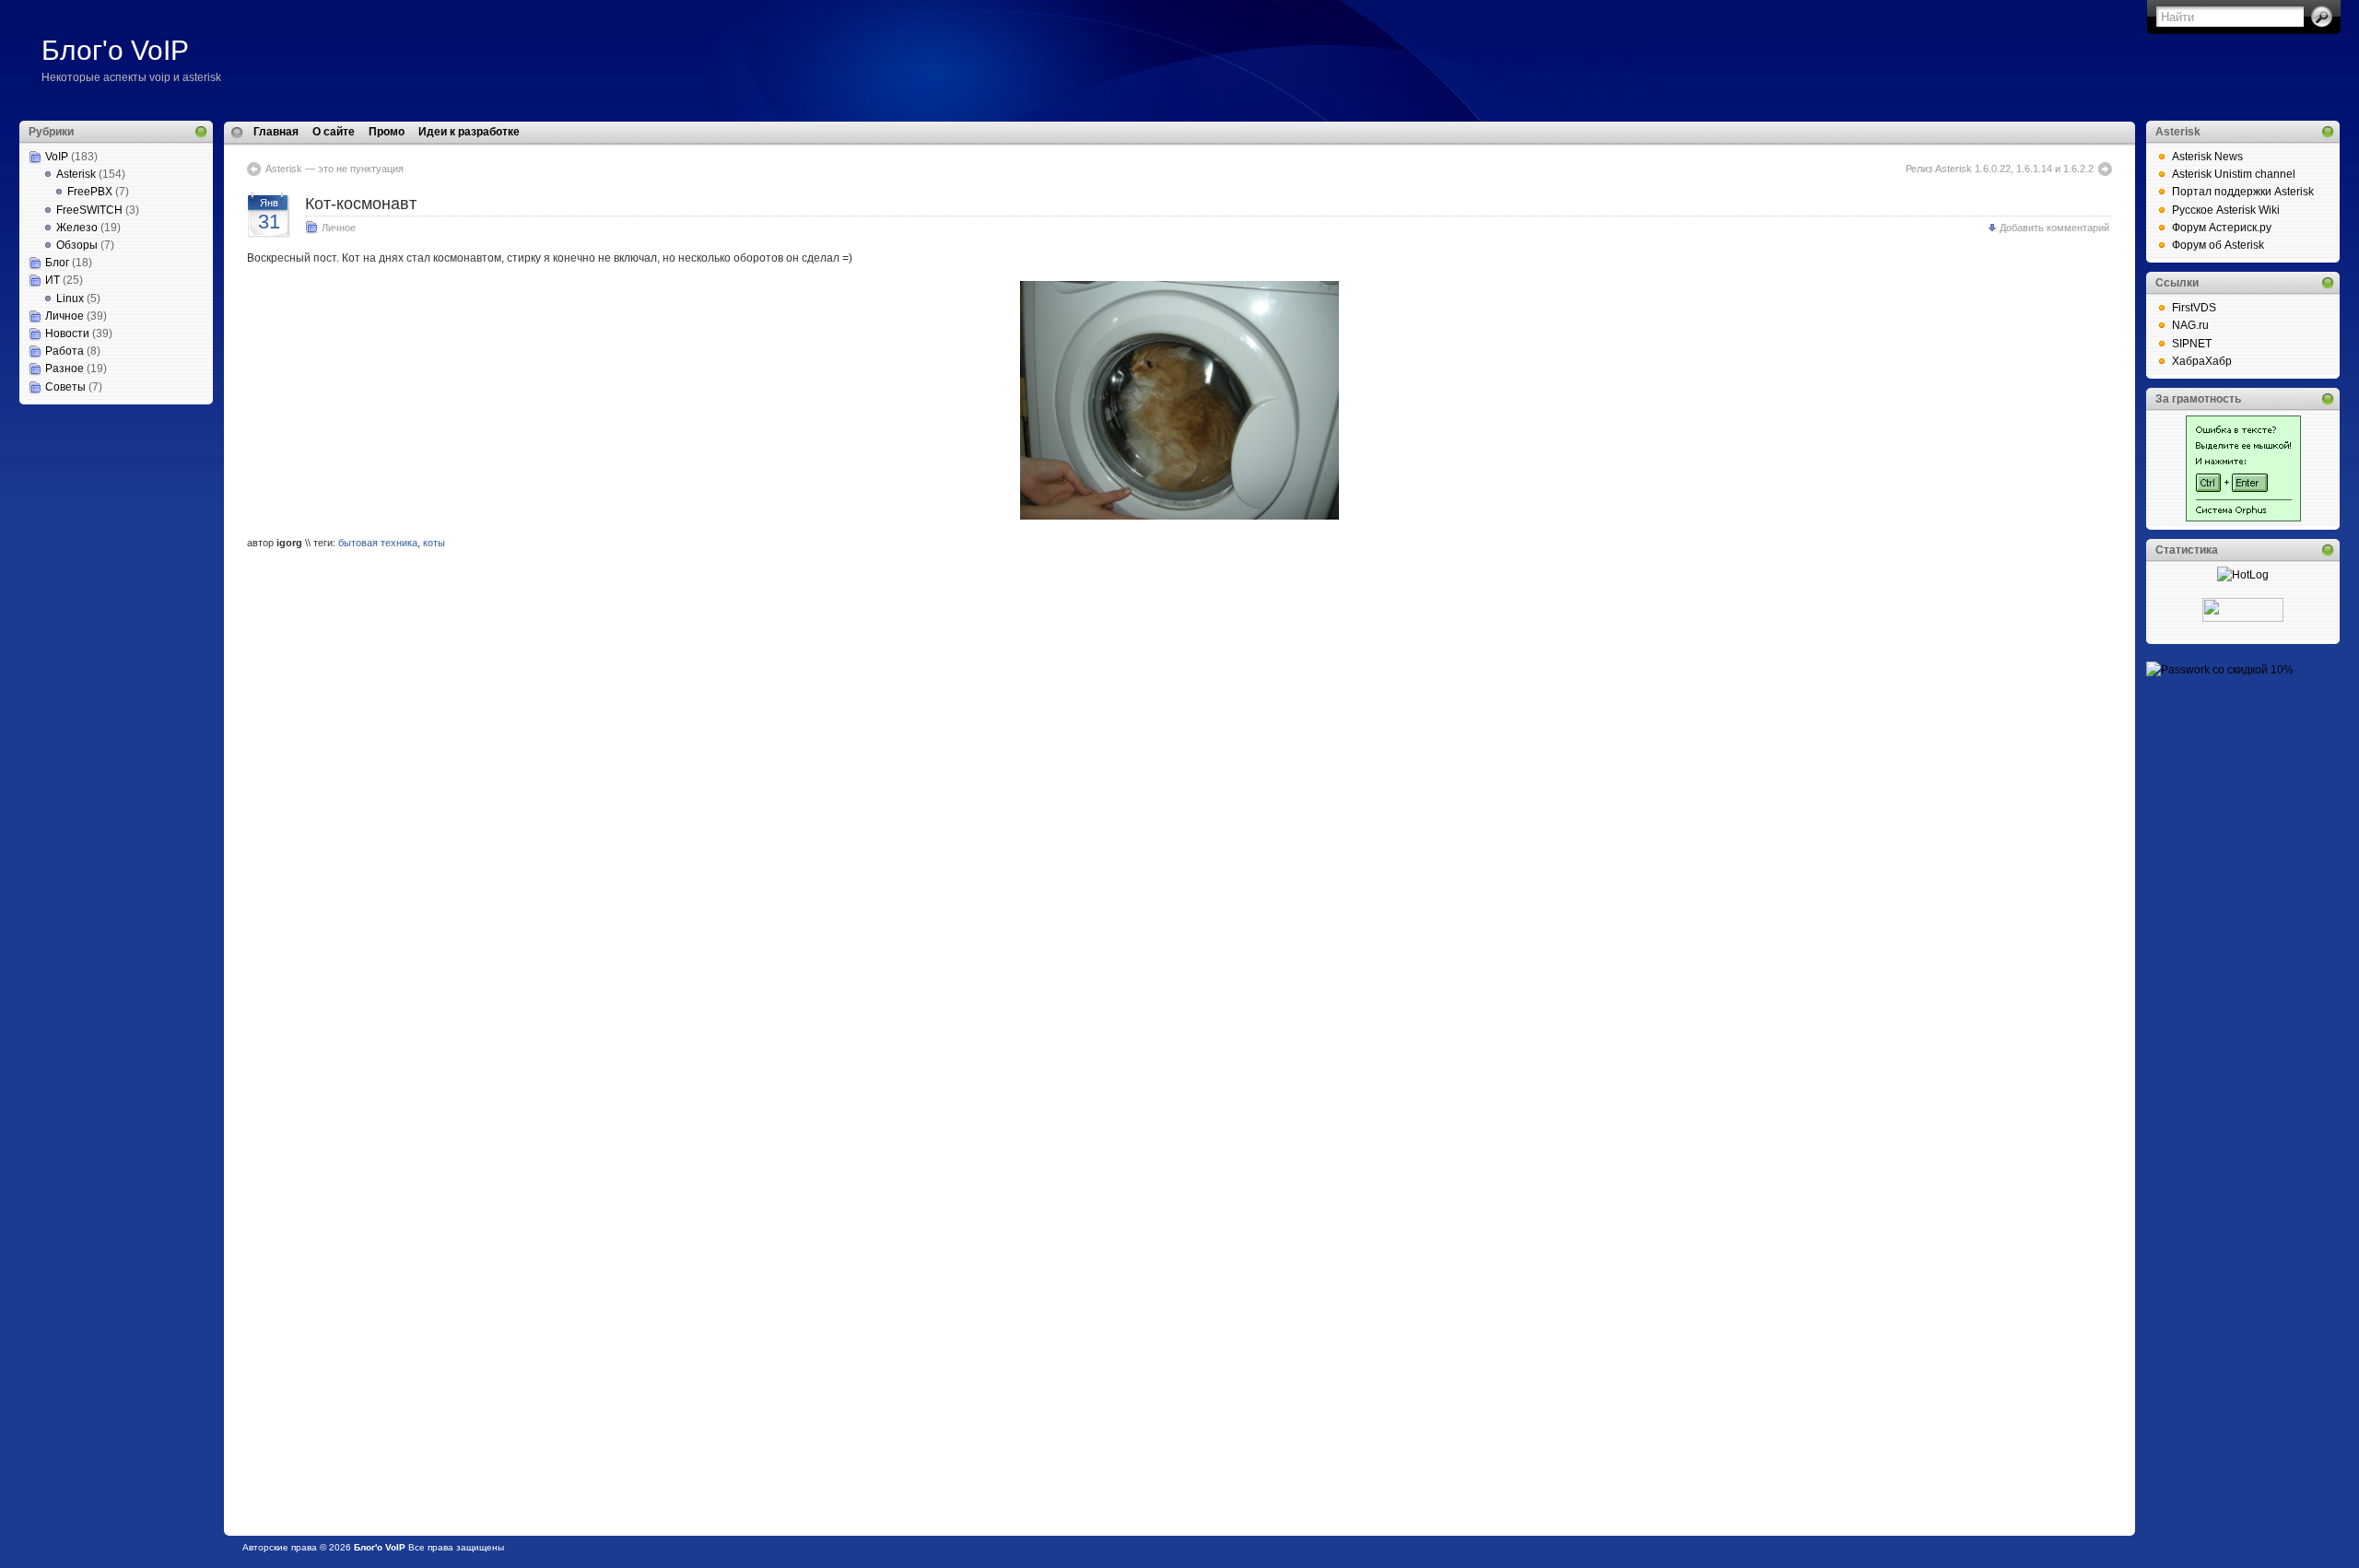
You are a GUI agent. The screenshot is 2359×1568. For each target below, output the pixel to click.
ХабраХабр (2202, 361)
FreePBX (90, 192)
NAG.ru (2190, 325)
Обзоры (77, 245)
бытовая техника (378, 543)
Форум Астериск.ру (2222, 228)
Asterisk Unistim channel (2234, 174)
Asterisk (76, 174)
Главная (276, 132)
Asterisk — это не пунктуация (334, 169)
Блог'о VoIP (115, 50)
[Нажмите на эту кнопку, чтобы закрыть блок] (201, 132)
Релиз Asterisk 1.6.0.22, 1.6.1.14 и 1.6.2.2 (2000, 169)
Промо (387, 132)
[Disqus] (1179, 802)
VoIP (57, 157)
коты (434, 543)
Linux (70, 298)
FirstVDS (2194, 308)
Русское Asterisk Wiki (2226, 210)
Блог (57, 263)
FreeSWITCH (89, 210)
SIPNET (2192, 344)
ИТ (53, 280)
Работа (65, 351)
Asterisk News (2207, 157)
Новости (67, 333)
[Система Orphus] (2243, 518)
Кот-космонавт (361, 204)
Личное (65, 316)
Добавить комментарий (2054, 228)
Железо (77, 228)
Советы (65, 387)
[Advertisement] (111, 497)
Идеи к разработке (469, 132)
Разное (65, 369)
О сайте (334, 132)
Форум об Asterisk (2218, 245)
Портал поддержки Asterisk (2243, 192)
